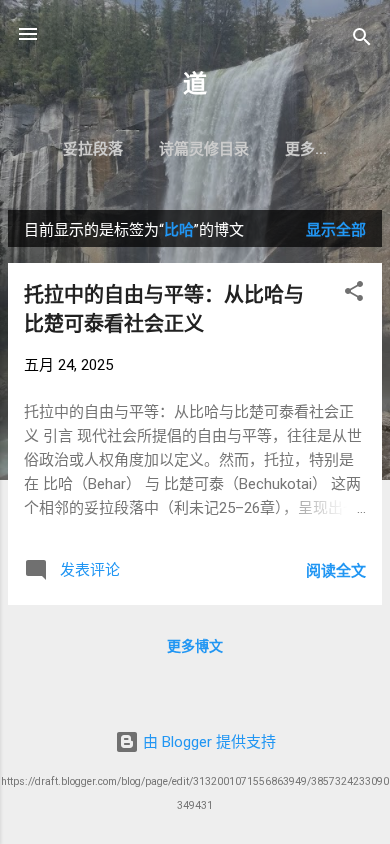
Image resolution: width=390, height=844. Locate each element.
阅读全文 (336, 571)
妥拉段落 (93, 149)
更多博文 (195, 646)
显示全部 (336, 230)
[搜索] (362, 40)
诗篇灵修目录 (204, 149)
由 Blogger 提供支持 (207, 742)
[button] (354, 294)
